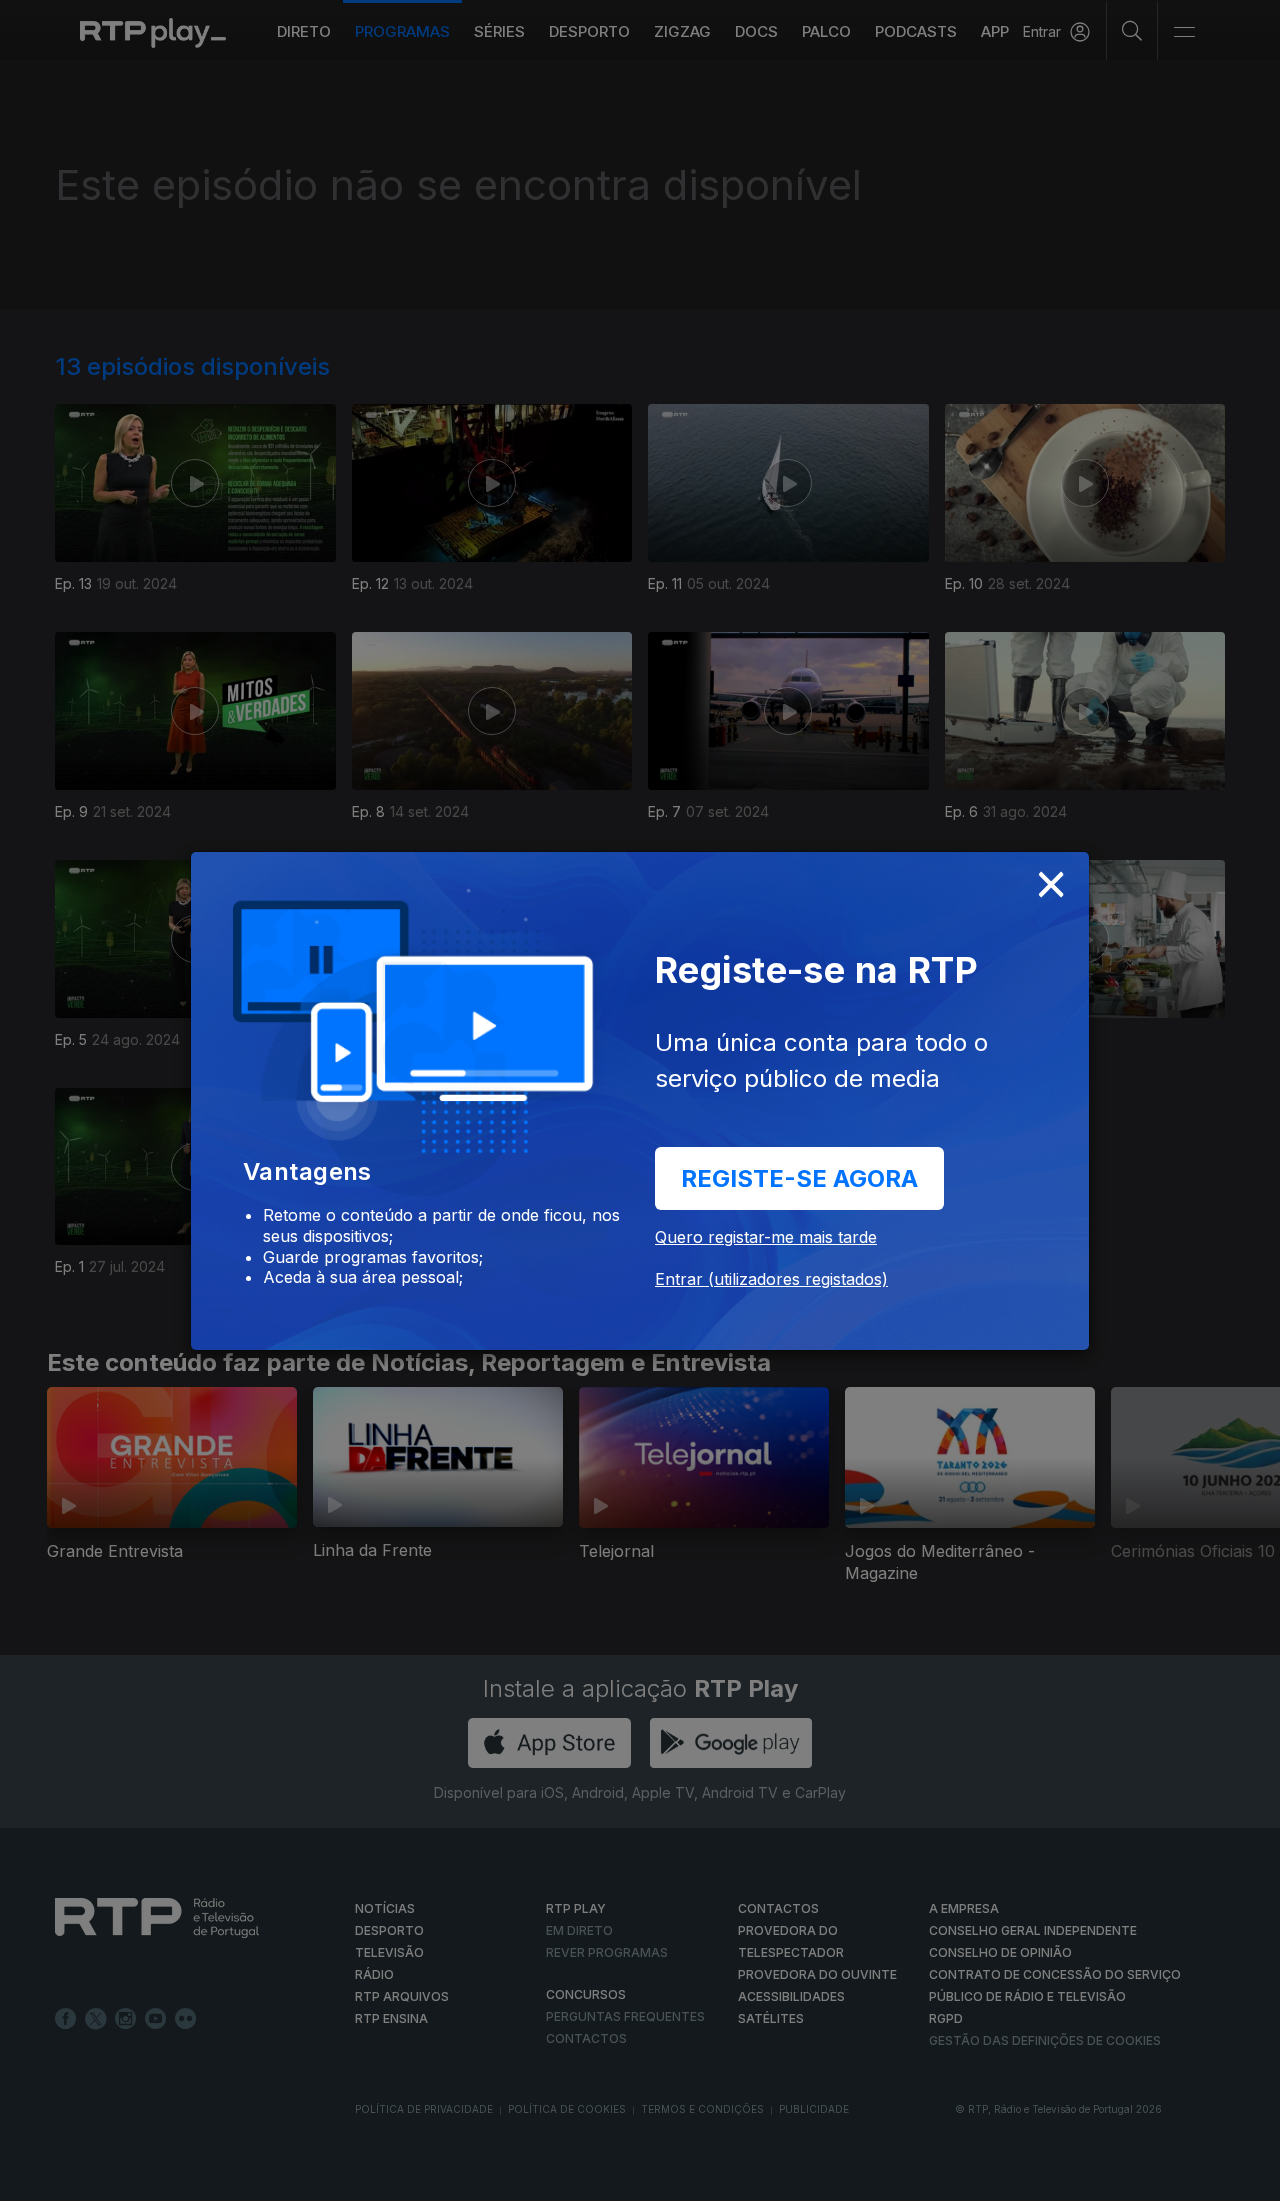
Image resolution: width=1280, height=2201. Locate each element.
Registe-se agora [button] (799, 1178)
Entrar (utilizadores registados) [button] (771, 1279)
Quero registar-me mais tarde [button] (766, 1237)
